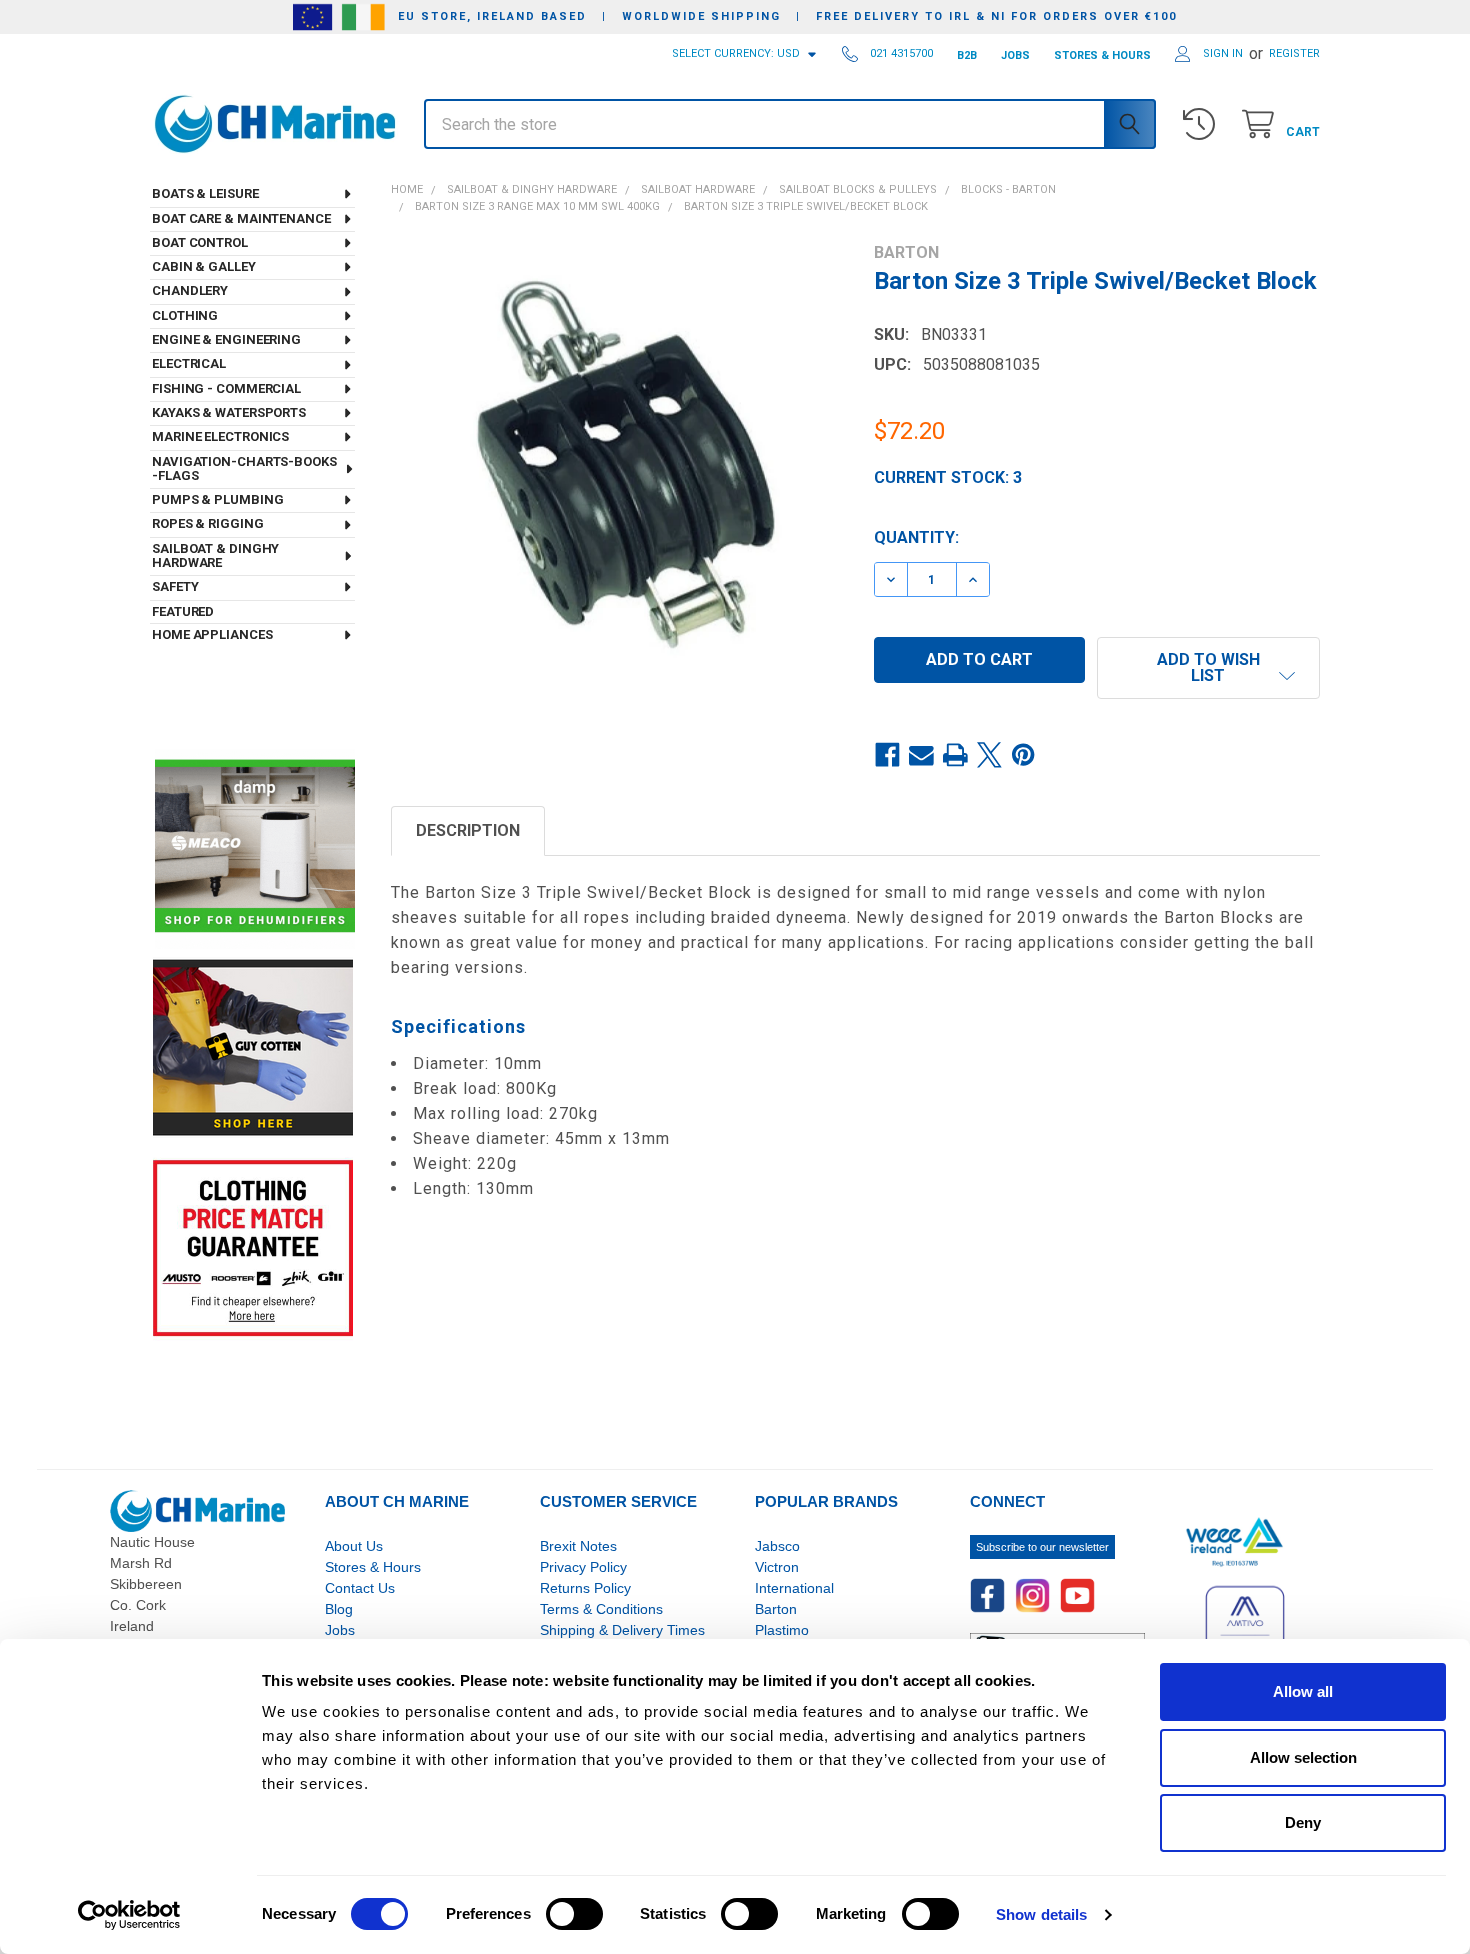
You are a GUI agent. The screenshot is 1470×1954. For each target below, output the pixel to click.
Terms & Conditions (601, 1609)
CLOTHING (185, 315)
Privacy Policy (583, 1567)
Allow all (1303, 1691)
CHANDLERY (190, 290)
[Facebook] (888, 754)
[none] (614, 466)
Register (1294, 53)
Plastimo (782, 1630)
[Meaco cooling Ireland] (255, 847)
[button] (1208, 668)
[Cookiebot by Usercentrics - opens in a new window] (129, 1915)
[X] (990, 754)
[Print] (956, 754)
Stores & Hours (373, 1567)
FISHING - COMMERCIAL (226, 388)
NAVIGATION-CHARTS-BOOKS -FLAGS (244, 468)
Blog (339, 1609)
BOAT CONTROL (200, 242)
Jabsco (777, 1546)
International (794, 1588)
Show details (1041, 1914)
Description (468, 830)
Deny (1303, 1822)
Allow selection (1303, 1757)
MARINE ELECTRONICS (220, 436)
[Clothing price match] (253, 1247)
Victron (777, 1567)
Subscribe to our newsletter (1042, 1547)
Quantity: (916, 537)
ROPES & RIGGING (208, 523)
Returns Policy (585, 1588)
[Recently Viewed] (1203, 124)
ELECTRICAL (189, 363)
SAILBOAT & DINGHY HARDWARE (215, 555)
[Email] (922, 754)
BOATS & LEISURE (205, 193)
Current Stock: (948, 477)
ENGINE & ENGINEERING (226, 339)
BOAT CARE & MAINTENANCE (241, 218)
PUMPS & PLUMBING (217, 499)
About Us (354, 1546)
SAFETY (175, 586)
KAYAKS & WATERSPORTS (229, 412)
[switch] (574, 1914)
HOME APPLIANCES (212, 634)
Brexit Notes (578, 1546)
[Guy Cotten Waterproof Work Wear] (253, 1047)
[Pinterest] (1024, 754)
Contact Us (360, 1588)
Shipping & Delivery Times (622, 1630)
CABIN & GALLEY (204, 266)
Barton (776, 1609)
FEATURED (183, 611)
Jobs (340, 1630)
